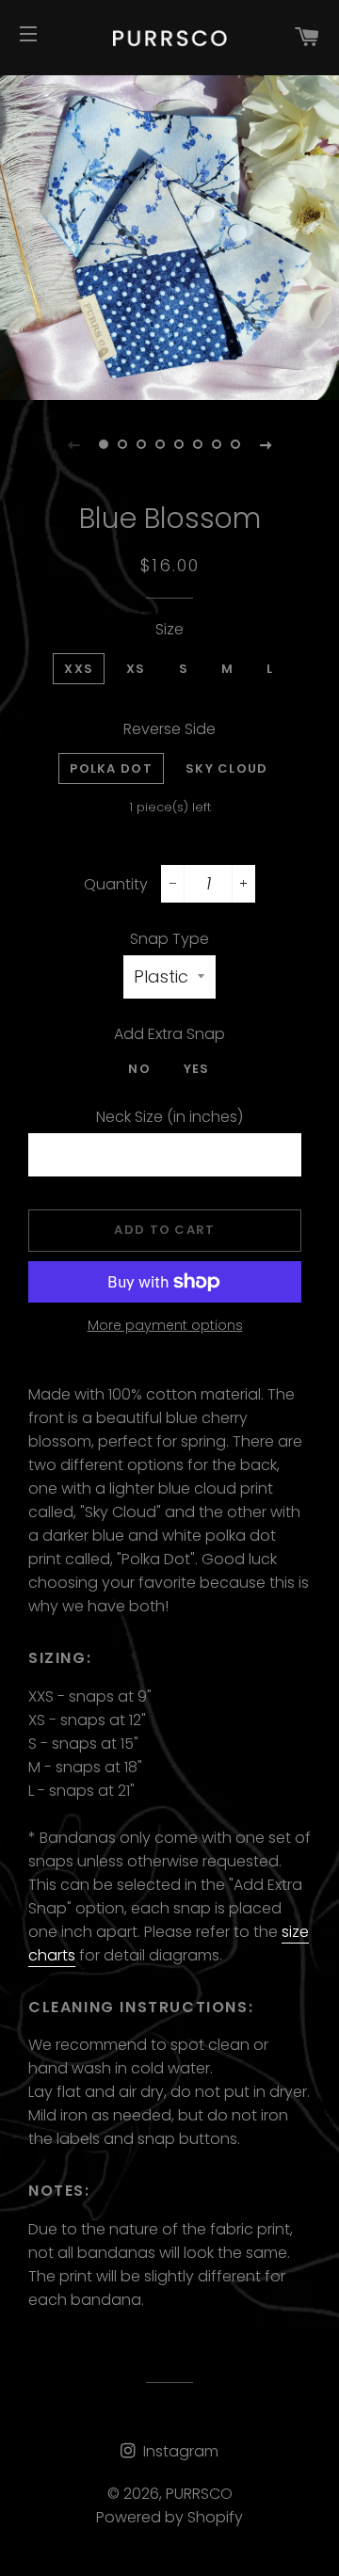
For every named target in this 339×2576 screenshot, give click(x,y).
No (139, 1069)
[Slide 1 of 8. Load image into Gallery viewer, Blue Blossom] (104, 444)
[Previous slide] (73, 444)
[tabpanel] (169, 231)
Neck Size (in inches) (169, 1117)
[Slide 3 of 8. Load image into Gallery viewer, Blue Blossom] (141, 444)
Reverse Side (169, 729)
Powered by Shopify (169, 2517)
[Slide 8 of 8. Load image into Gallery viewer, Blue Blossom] (235, 444)
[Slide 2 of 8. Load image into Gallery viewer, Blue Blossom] (122, 444)
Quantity (116, 884)
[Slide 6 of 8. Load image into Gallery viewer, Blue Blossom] (198, 444)
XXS (79, 669)
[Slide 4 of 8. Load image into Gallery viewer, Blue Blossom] (160, 444)
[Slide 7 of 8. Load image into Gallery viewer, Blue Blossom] (217, 444)
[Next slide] (266, 444)
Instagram (179, 2451)
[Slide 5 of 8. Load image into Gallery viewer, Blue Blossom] (179, 444)
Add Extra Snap (169, 1034)
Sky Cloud (227, 768)
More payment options (165, 1325)
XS (136, 669)
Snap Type (169, 939)
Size (169, 629)
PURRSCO (199, 2494)
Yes (197, 1069)
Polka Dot (111, 768)
